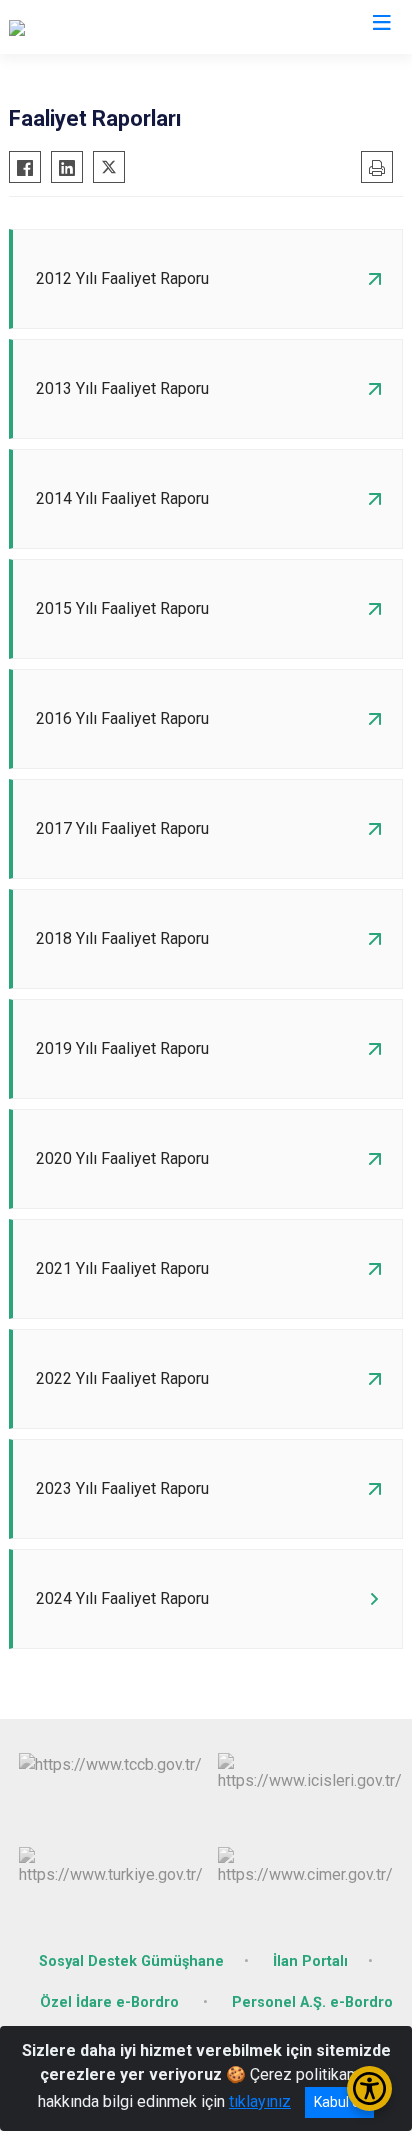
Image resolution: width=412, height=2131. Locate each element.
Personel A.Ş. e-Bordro (312, 2002)
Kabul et (339, 2102)
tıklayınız (260, 2101)
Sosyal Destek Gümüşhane (131, 1961)
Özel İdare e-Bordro (111, 2002)
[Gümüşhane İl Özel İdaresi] (99, 27)
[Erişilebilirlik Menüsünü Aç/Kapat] (369, 2088)
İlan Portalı (310, 1961)
